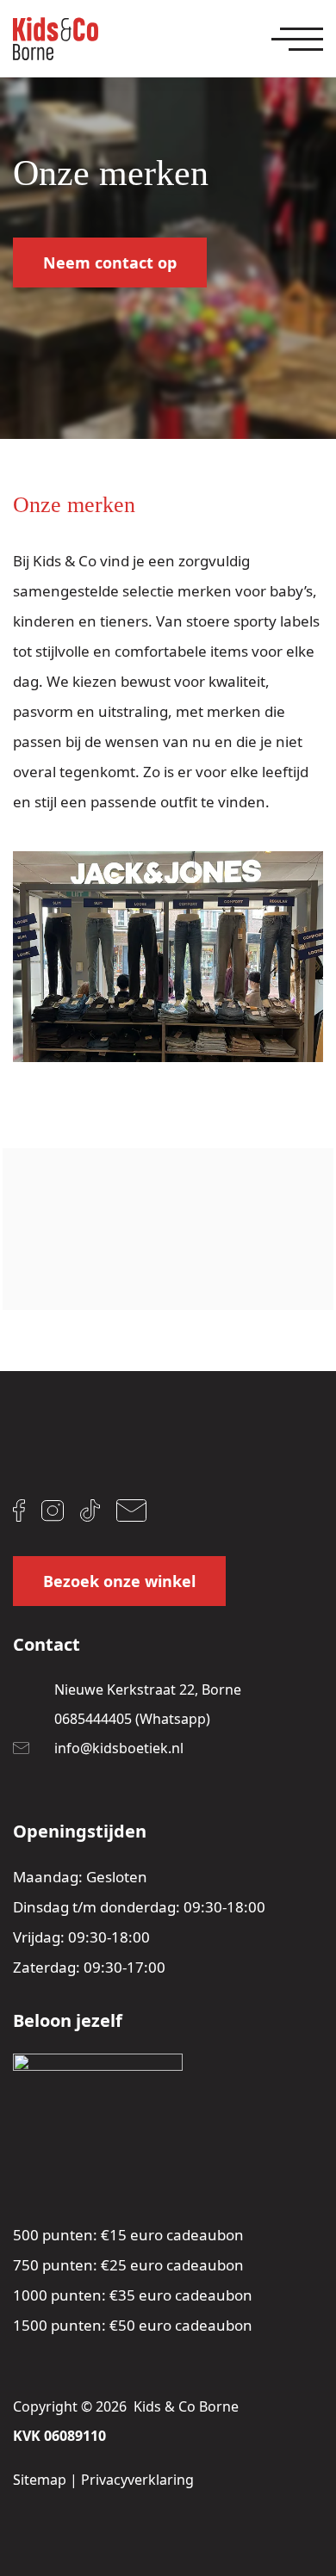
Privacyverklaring (137, 2480)
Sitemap (40, 2480)
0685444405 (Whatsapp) (132, 1719)
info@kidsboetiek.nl (119, 1748)
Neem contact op (110, 263)
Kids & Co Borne (186, 2406)
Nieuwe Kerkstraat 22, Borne (148, 1690)
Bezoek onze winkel (119, 1581)
